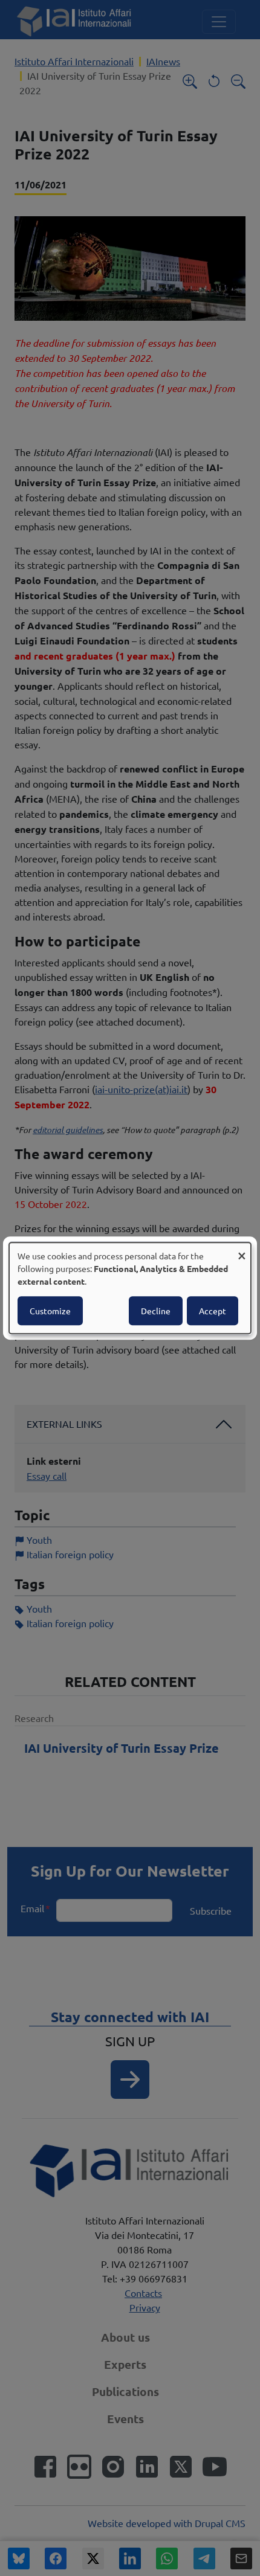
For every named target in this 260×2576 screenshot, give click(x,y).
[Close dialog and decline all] (242, 1250)
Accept (213, 1311)
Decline (156, 1311)
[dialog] (130, 1288)
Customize (50, 1311)
